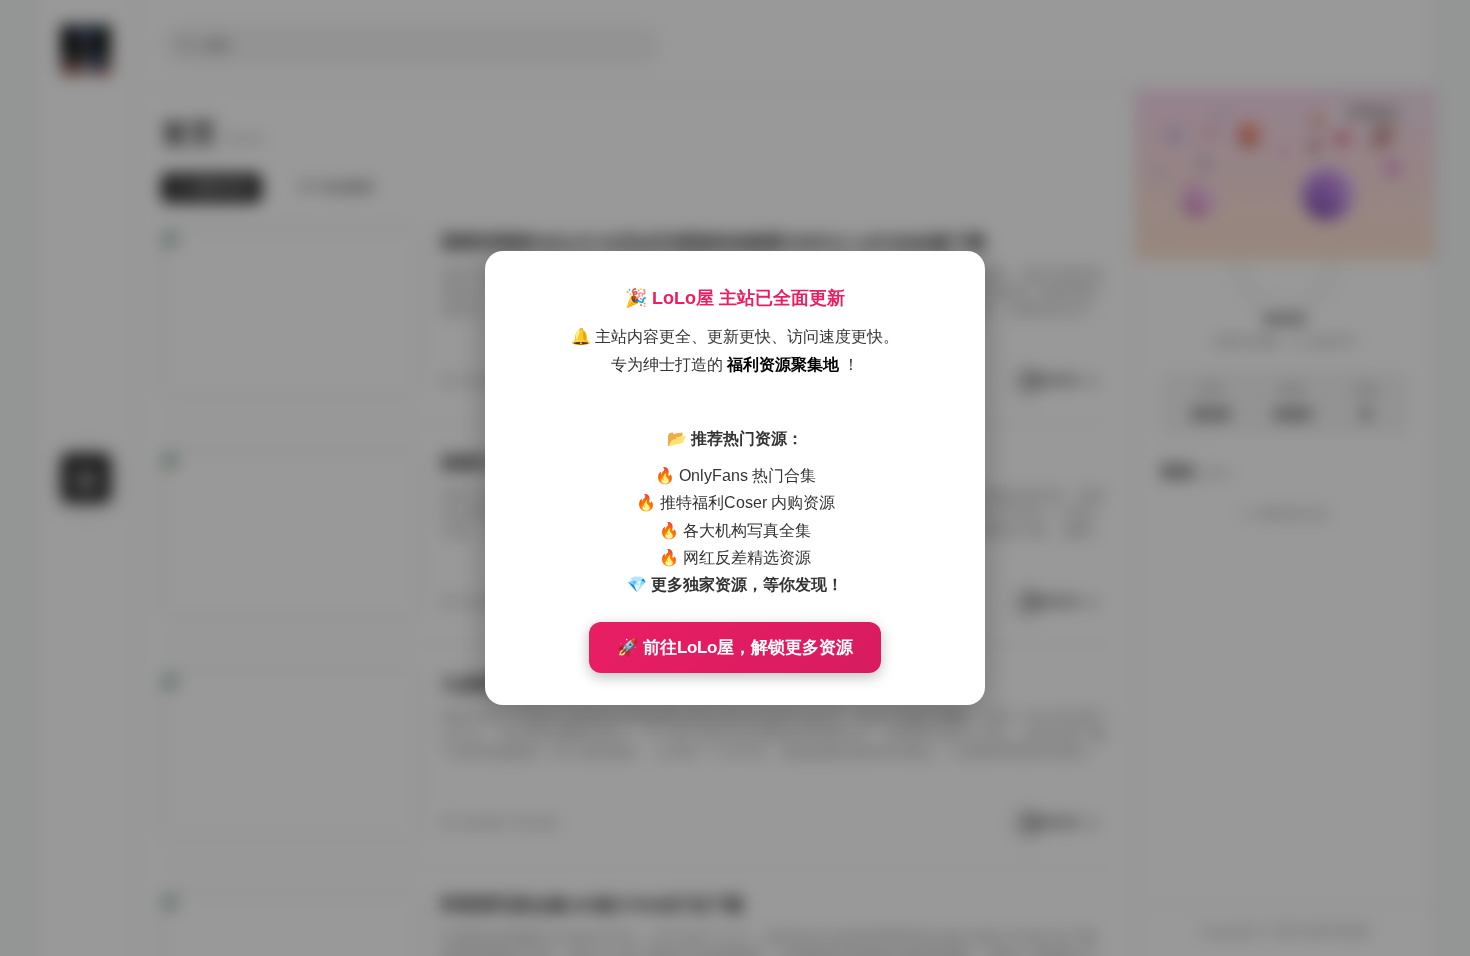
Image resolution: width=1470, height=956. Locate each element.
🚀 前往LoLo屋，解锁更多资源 (735, 647)
